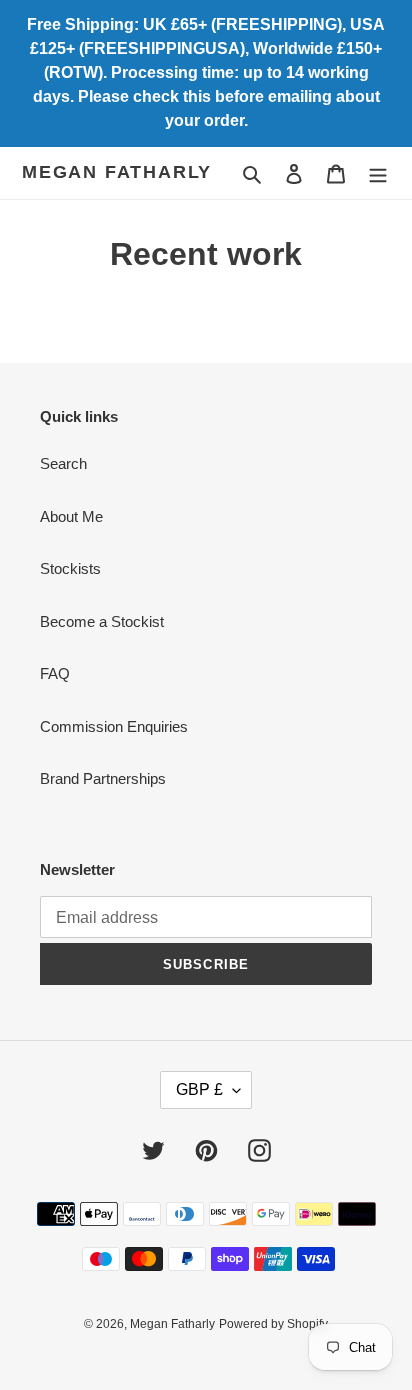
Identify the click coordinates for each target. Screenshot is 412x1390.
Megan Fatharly (117, 172)
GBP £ (199, 1089)
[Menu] (378, 173)
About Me (71, 516)
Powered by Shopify (273, 1324)
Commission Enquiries (114, 726)
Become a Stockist (102, 621)
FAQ (55, 673)
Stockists (70, 568)
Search (63, 463)
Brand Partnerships (103, 778)
